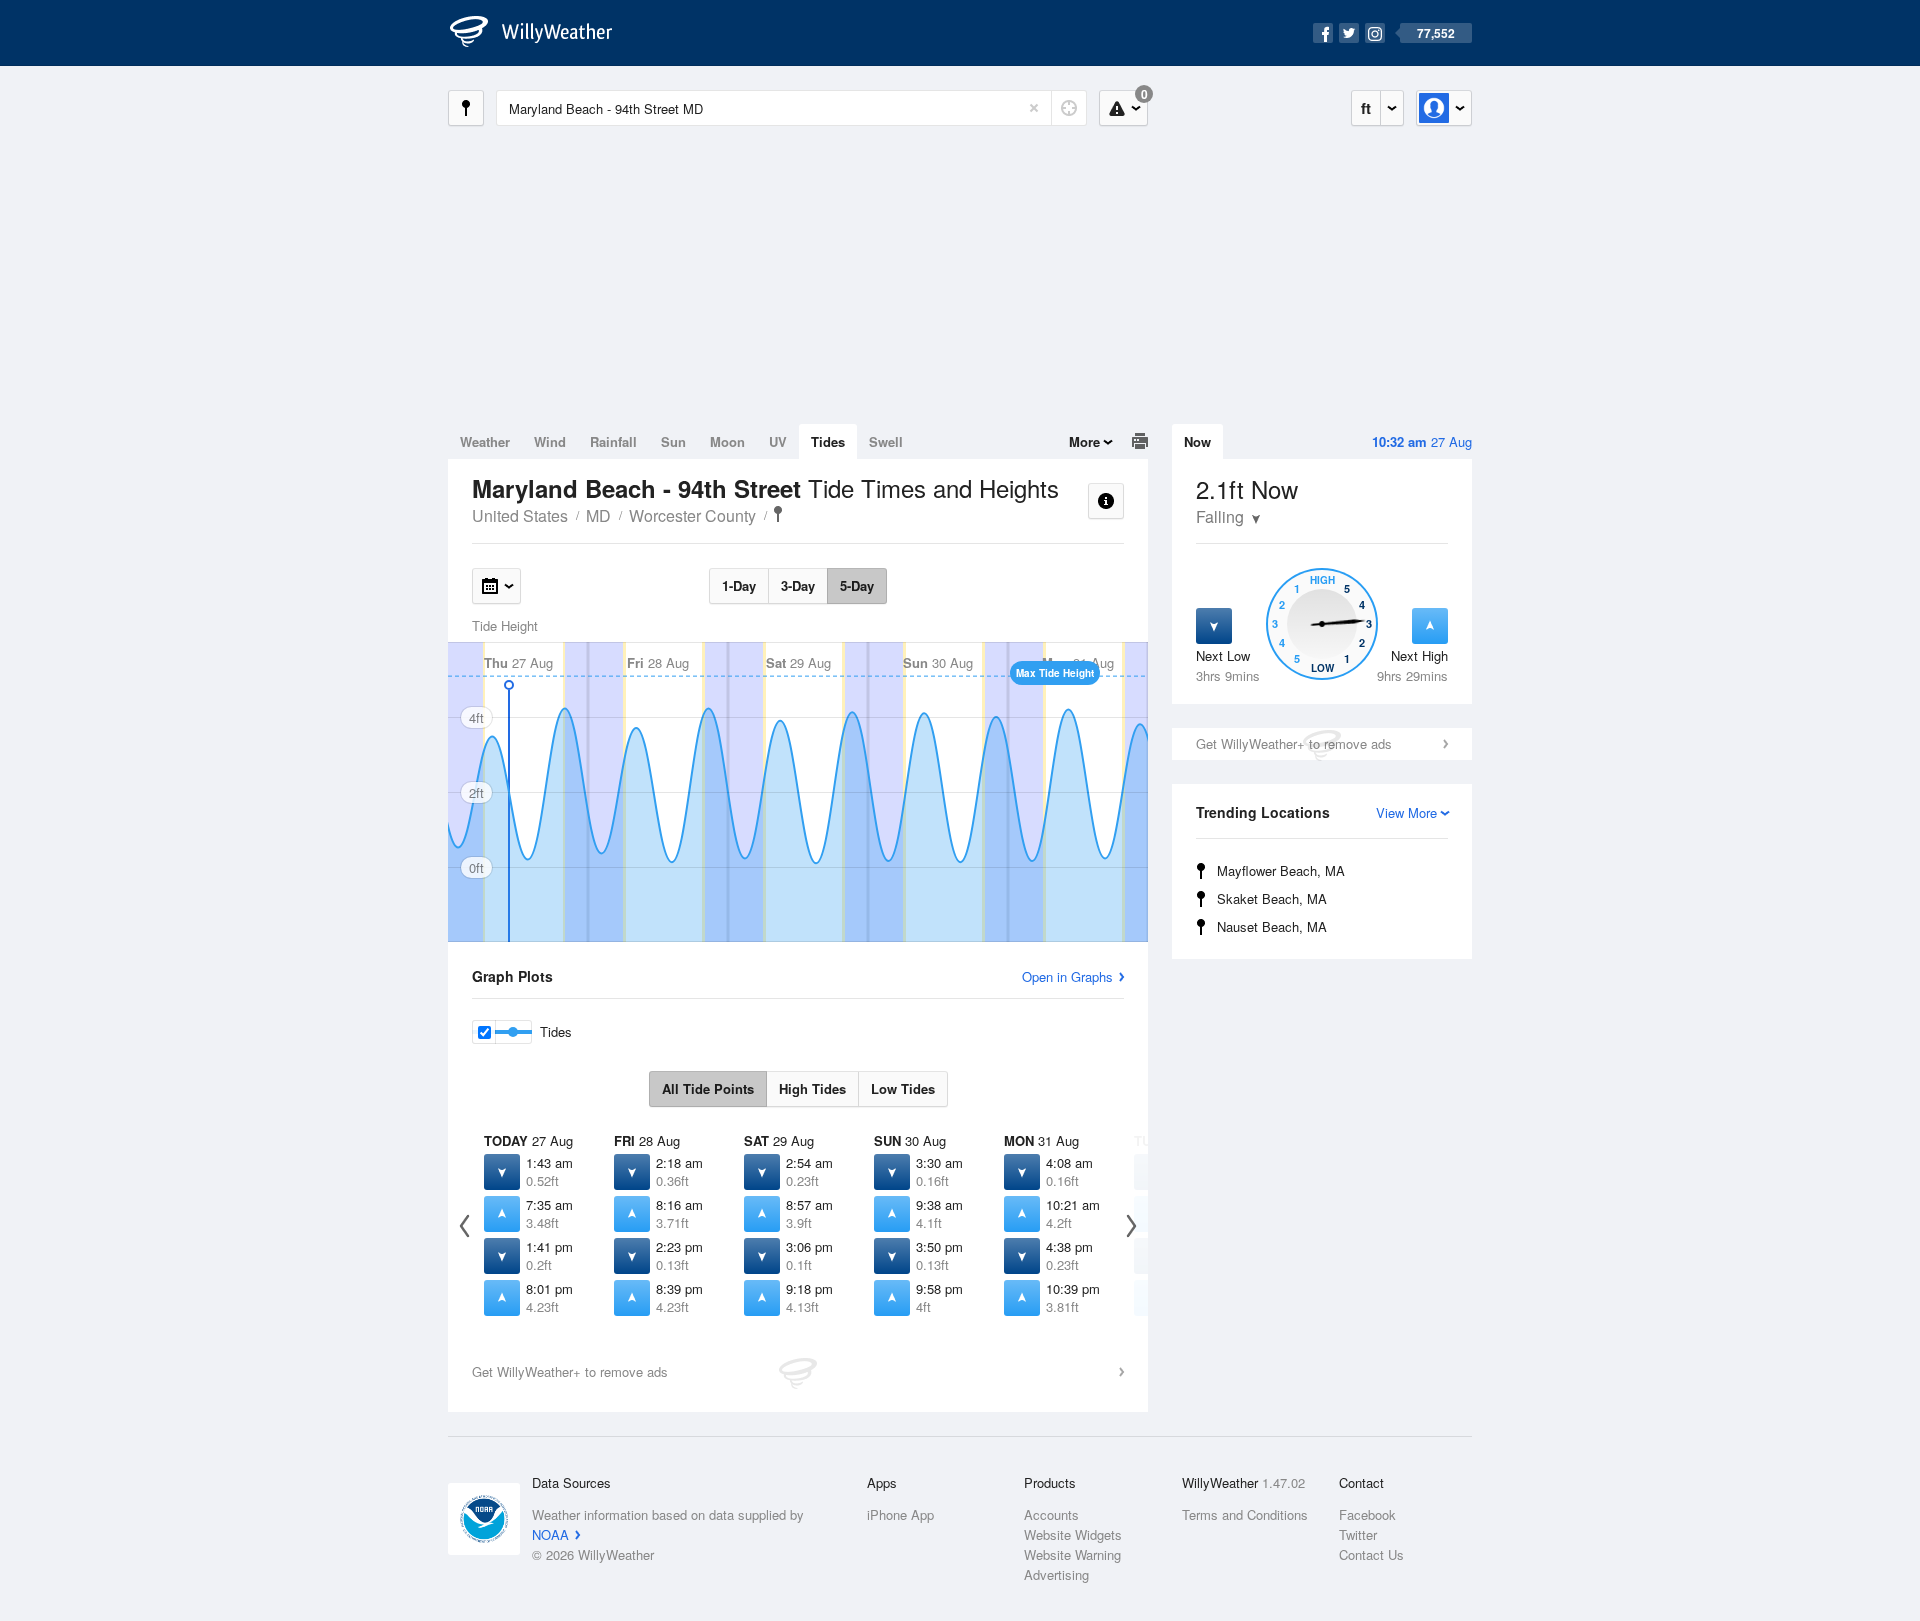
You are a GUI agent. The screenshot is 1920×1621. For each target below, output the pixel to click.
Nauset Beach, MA (1272, 926)
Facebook (1367, 1514)
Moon (727, 441)
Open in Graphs (1067, 976)
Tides (828, 441)
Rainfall (613, 441)
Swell (886, 441)
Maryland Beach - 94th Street (778, 514)
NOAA (550, 1534)
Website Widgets (1073, 1534)
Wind (550, 441)
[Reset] (1034, 108)
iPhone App (900, 1514)
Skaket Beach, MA (1272, 898)
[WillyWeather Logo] (542, 33)
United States (520, 515)
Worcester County (692, 515)
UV (778, 441)
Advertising (1056, 1574)
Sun (673, 441)
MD (598, 515)
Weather (485, 441)
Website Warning (1072, 1554)
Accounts (1051, 1514)
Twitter (1358, 1534)
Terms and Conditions (1245, 1514)
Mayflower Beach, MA (1281, 870)
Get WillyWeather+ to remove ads (1294, 743)
